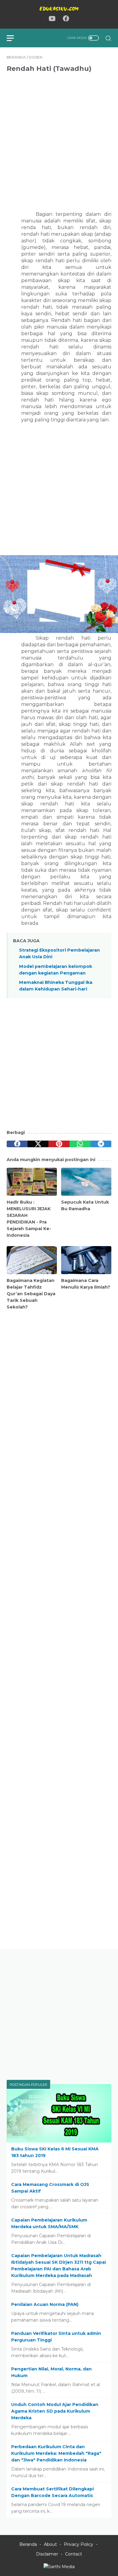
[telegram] (101, 1144)
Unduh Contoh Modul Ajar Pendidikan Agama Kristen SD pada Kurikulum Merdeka (55, 2411)
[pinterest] (59, 1144)
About (50, 2544)
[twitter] (38, 1144)
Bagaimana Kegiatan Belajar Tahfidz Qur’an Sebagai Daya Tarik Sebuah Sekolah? (31, 1294)
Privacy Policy (79, 2544)
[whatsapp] (80, 1144)
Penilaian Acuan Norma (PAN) (45, 2304)
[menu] (14, 38)
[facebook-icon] (66, 19)
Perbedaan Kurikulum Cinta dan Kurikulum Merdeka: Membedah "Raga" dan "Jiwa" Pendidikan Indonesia (56, 2453)
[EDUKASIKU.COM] (59, 9)
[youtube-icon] (52, 19)
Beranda (28, 2544)
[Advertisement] (59, 138)
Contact (74, 2554)
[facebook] (17, 1144)
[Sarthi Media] (59, 2567)
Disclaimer (47, 2554)
